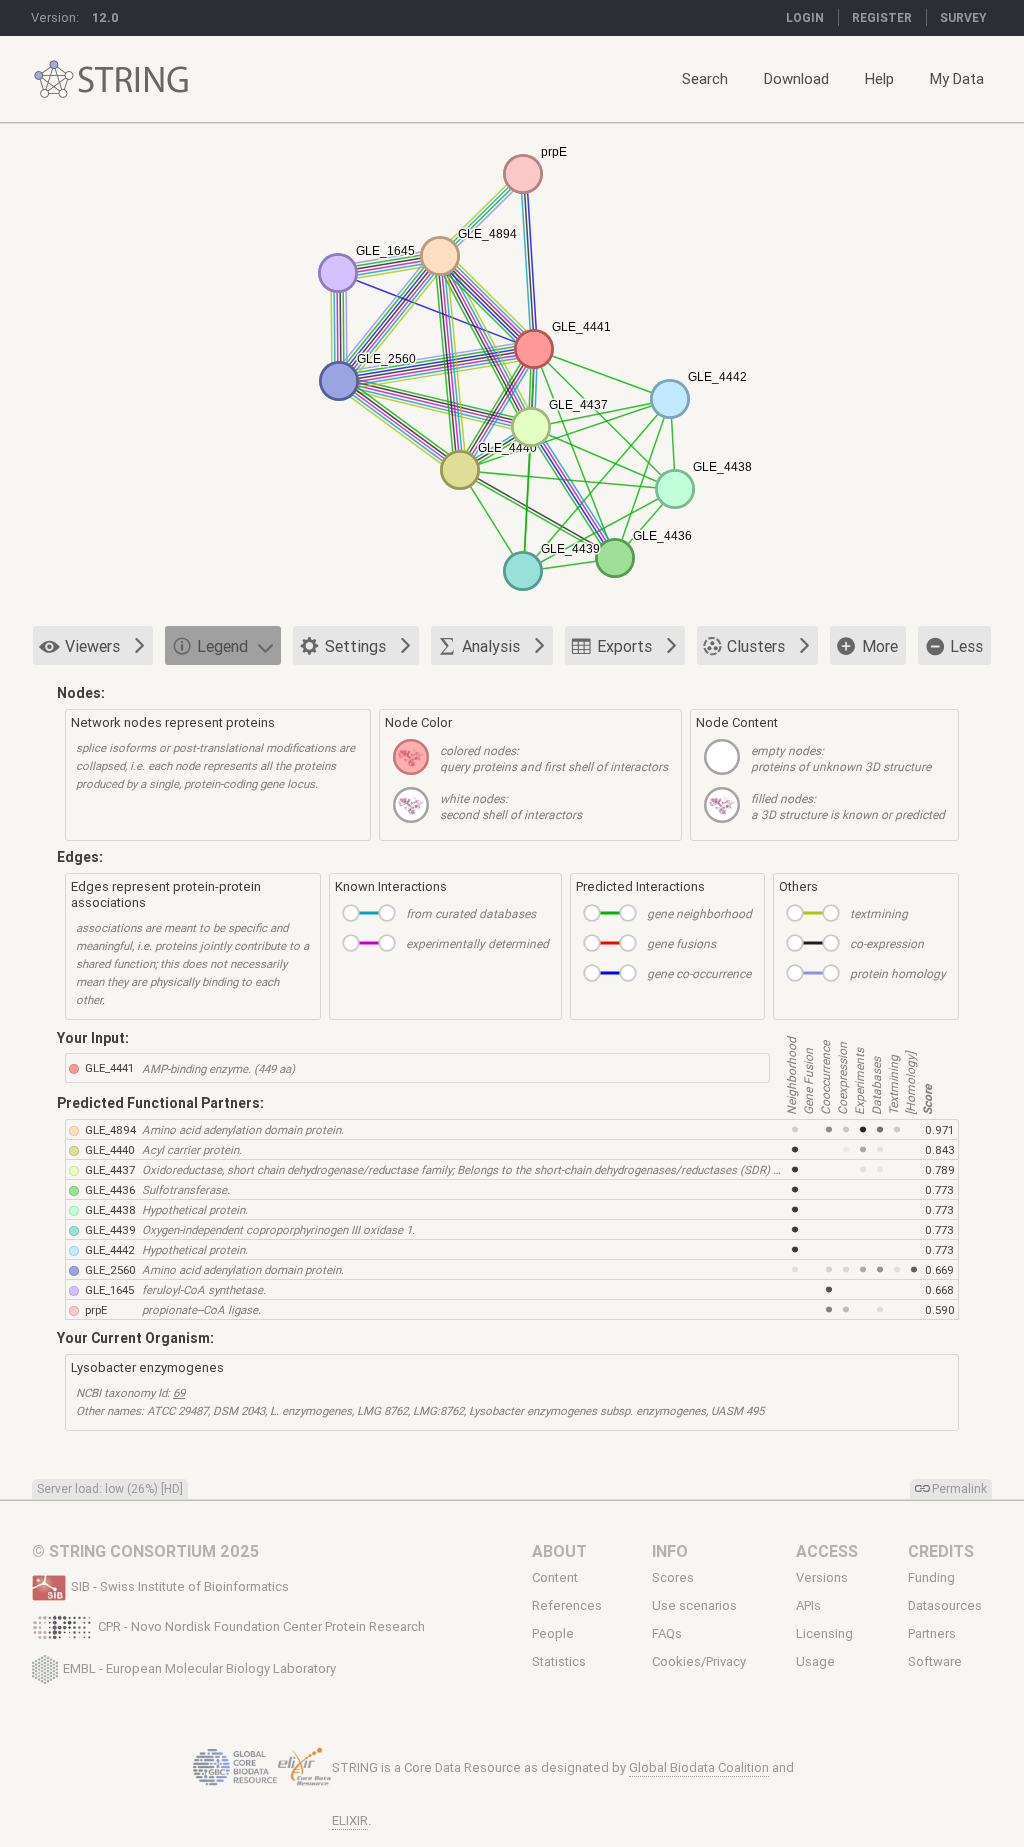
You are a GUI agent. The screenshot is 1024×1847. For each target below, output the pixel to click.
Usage (815, 1662)
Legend (222, 646)
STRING (54, 79)
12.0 (105, 17)
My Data (957, 78)
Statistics (559, 1662)
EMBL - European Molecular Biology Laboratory (199, 1667)
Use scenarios (694, 1606)
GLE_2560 (110, 1269)
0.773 (939, 1189)
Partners (932, 1634)
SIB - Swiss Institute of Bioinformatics (180, 1586)
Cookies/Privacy (699, 1662)
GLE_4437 (110, 1169)
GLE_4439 (110, 1229)
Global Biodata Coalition (699, 1767)
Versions (822, 1577)
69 (179, 1392)
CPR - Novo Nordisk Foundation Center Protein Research (261, 1626)
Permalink (959, 1488)
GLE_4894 (110, 1129)
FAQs (667, 1634)
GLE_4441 (109, 1067)
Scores (673, 1577)
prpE (96, 1309)
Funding (931, 1577)
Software (935, 1662)
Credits (941, 1551)
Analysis (491, 646)
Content (555, 1577)
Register (882, 17)
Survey (963, 17)
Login (805, 17)
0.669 (939, 1269)
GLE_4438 (110, 1209)
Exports (624, 646)
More (880, 646)
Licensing (824, 1634)
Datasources (945, 1606)
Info (670, 1551)
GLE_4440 (110, 1149)
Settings (355, 646)
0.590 (940, 1309)
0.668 (939, 1289)
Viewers (92, 646)
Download (796, 78)
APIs (808, 1606)
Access (827, 1551)
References (567, 1606)
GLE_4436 (110, 1189)
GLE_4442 (110, 1249)
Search (705, 78)
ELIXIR (350, 1820)
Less (966, 646)
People (553, 1634)
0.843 (940, 1149)
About (559, 1551)
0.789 (940, 1169)
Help (879, 78)
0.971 (939, 1129)
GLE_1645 (109, 1289)
